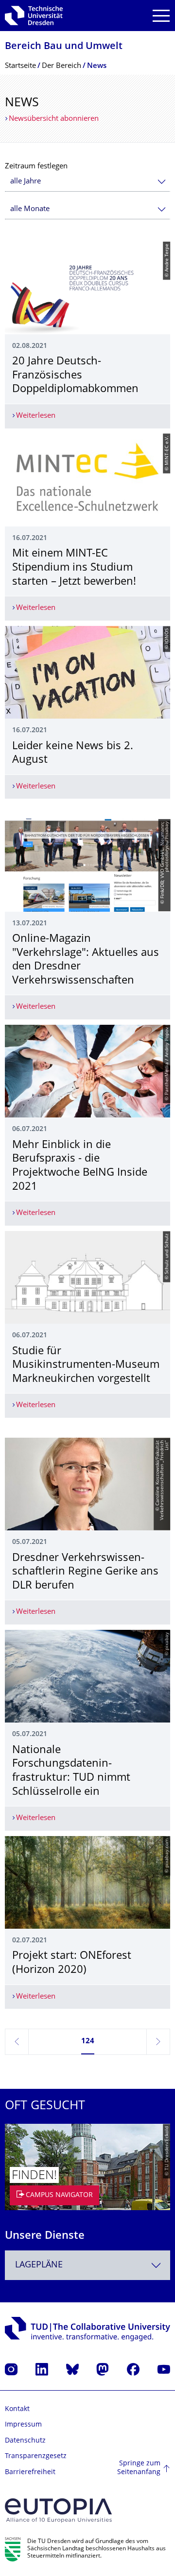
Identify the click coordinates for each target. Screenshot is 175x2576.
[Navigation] (161, 16)
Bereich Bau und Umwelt (64, 47)
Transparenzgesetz (36, 2456)
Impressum (23, 2425)
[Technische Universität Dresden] (34, 16)
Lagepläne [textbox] (39, 2265)
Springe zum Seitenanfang (139, 2468)
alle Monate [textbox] (30, 209)
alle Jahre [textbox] (26, 182)
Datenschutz (25, 2441)
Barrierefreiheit (30, 2472)
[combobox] (87, 182)
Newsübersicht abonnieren (54, 119)
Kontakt (17, 2409)
